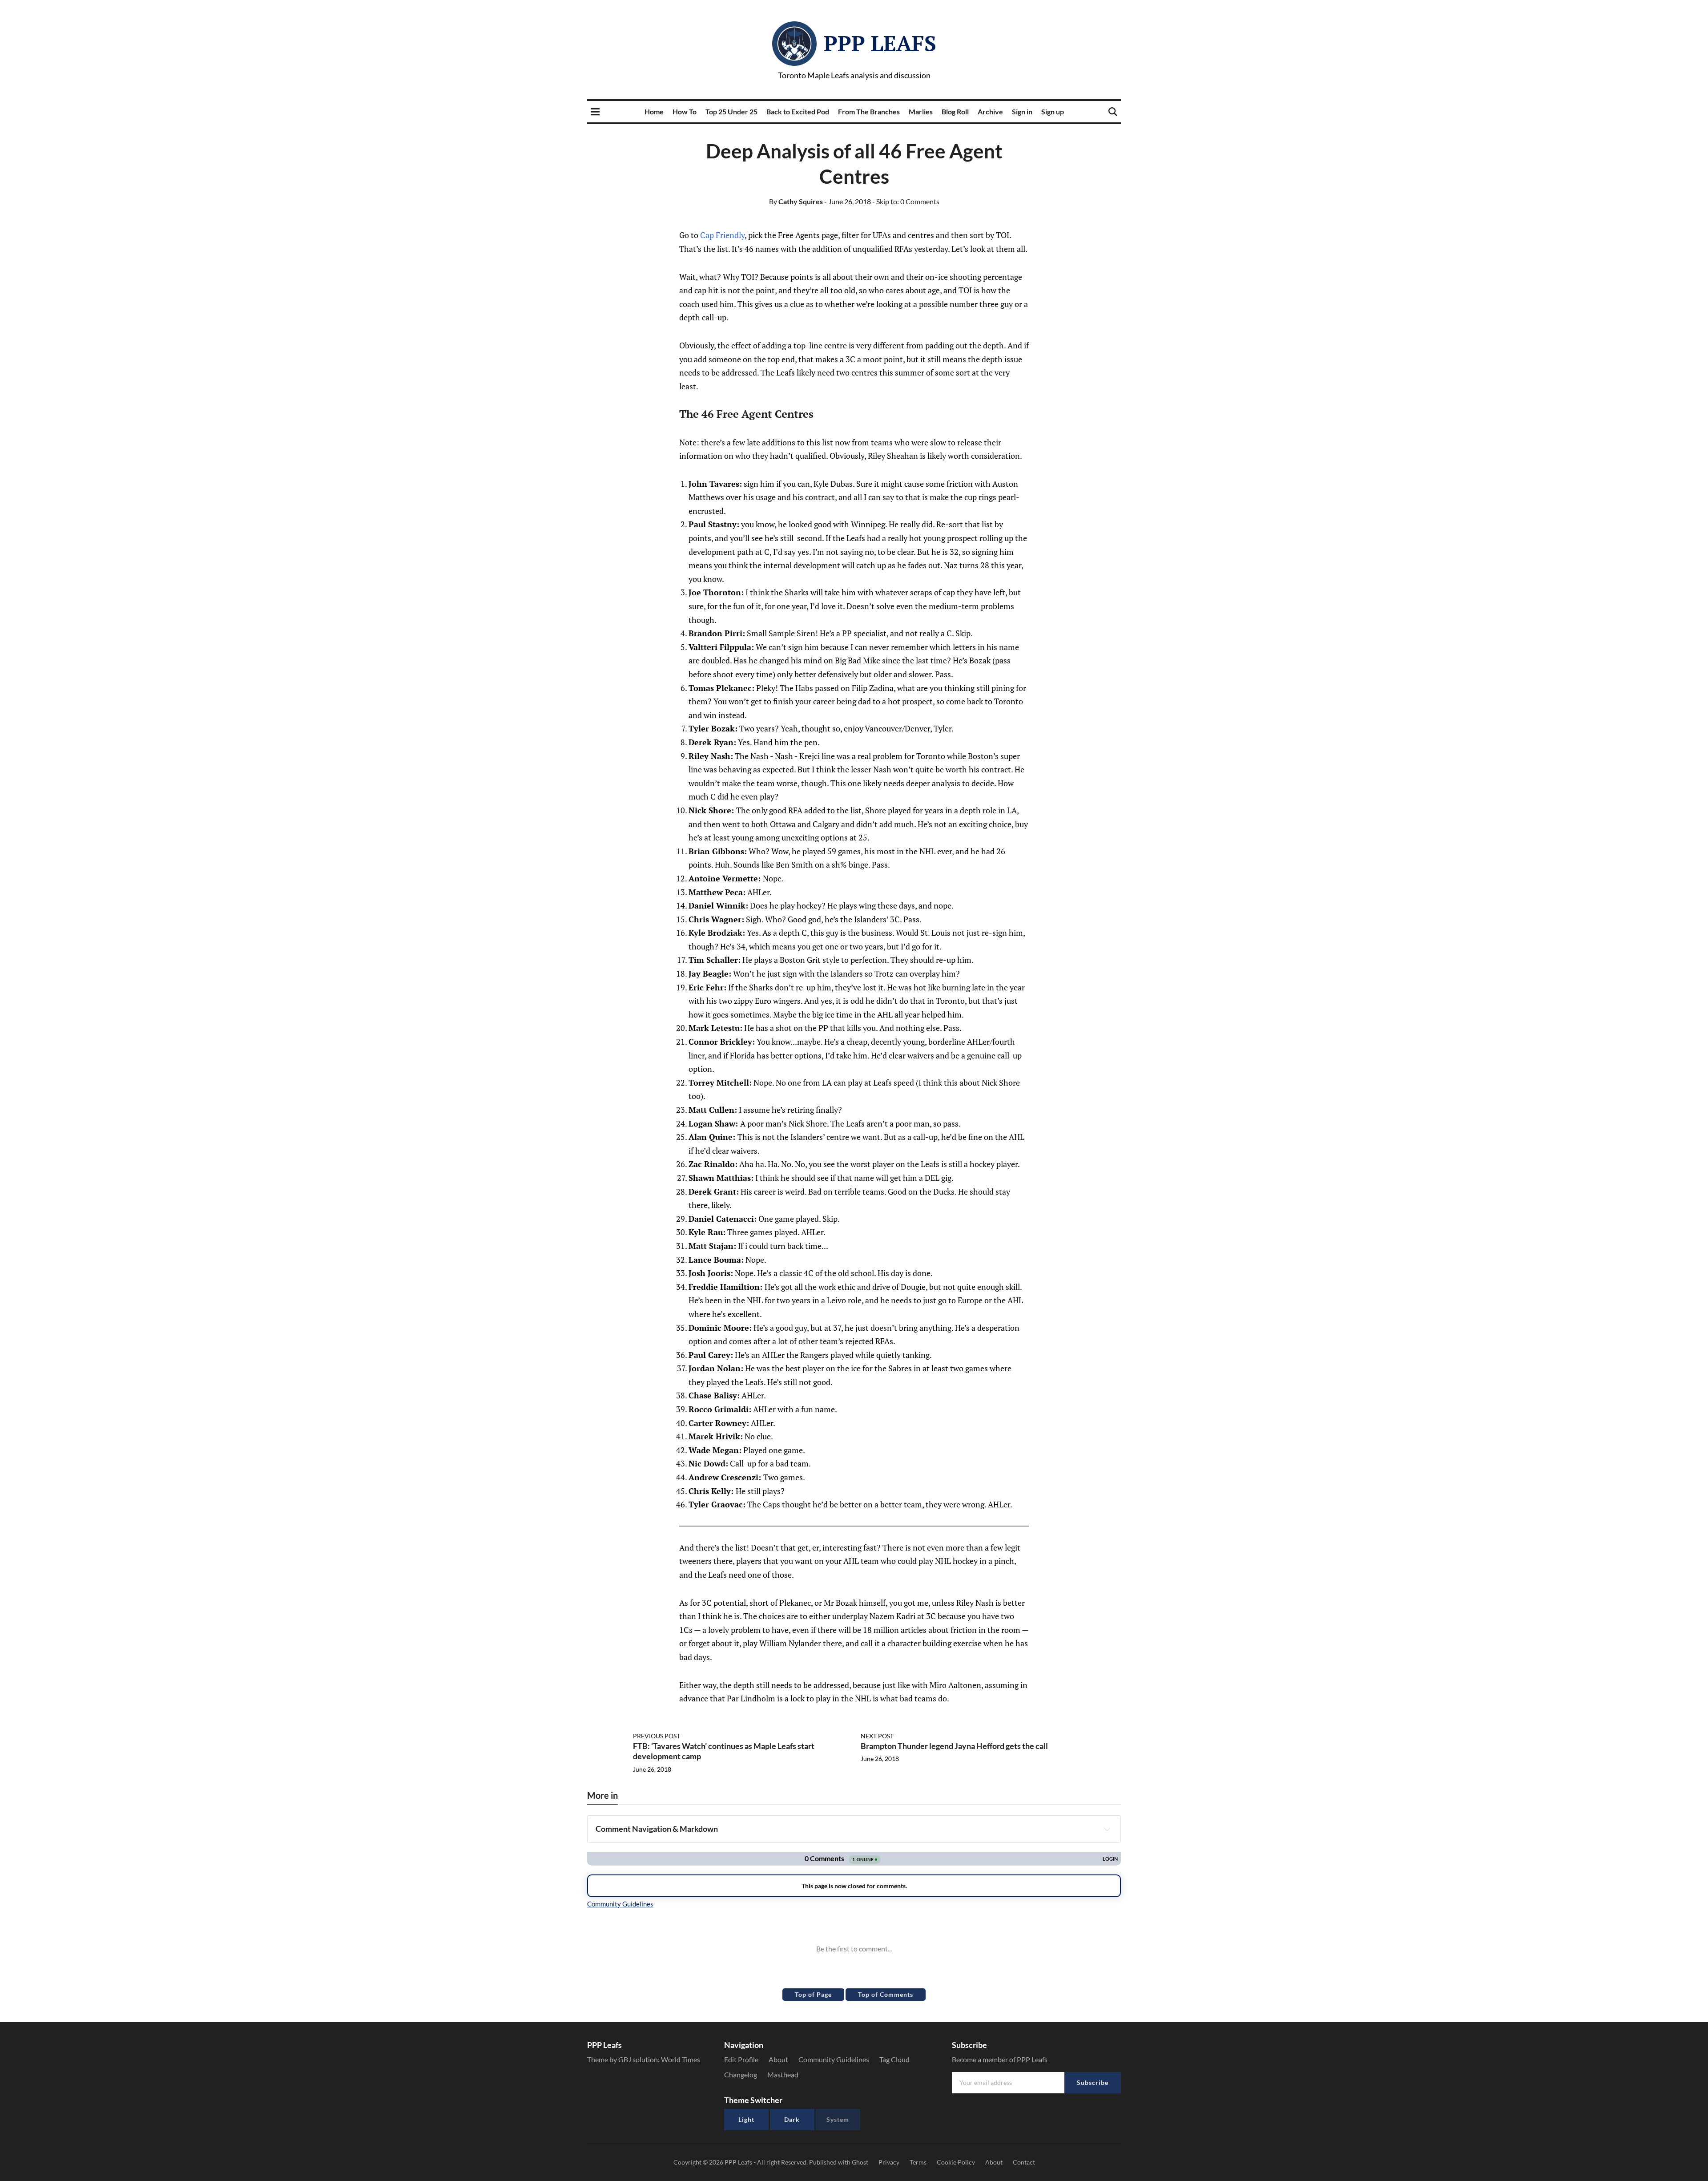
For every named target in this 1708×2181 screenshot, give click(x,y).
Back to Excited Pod (798, 111)
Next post (877, 1736)
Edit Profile (741, 2059)
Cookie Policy (956, 2162)
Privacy (889, 2162)
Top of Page (813, 1994)
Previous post (657, 1736)
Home (654, 111)
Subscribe (1093, 2082)
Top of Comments (886, 1994)
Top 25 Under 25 (731, 111)
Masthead (783, 2074)
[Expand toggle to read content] (1107, 1829)
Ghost (860, 2162)
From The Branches (869, 111)
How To (685, 111)
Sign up (1053, 111)
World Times (681, 2059)
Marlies (921, 111)
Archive (990, 111)
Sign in (1022, 111)
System (838, 2119)
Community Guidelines (834, 2059)
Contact (1024, 2162)
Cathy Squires (796, 201)
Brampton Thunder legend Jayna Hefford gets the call (954, 1746)
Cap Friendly (722, 235)
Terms (918, 2162)
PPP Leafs (880, 43)
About (778, 2059)
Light (746, 2119)
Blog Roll (955, 111)
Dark (792, 2119)
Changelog (741, 2074)
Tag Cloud (894, 2059)
